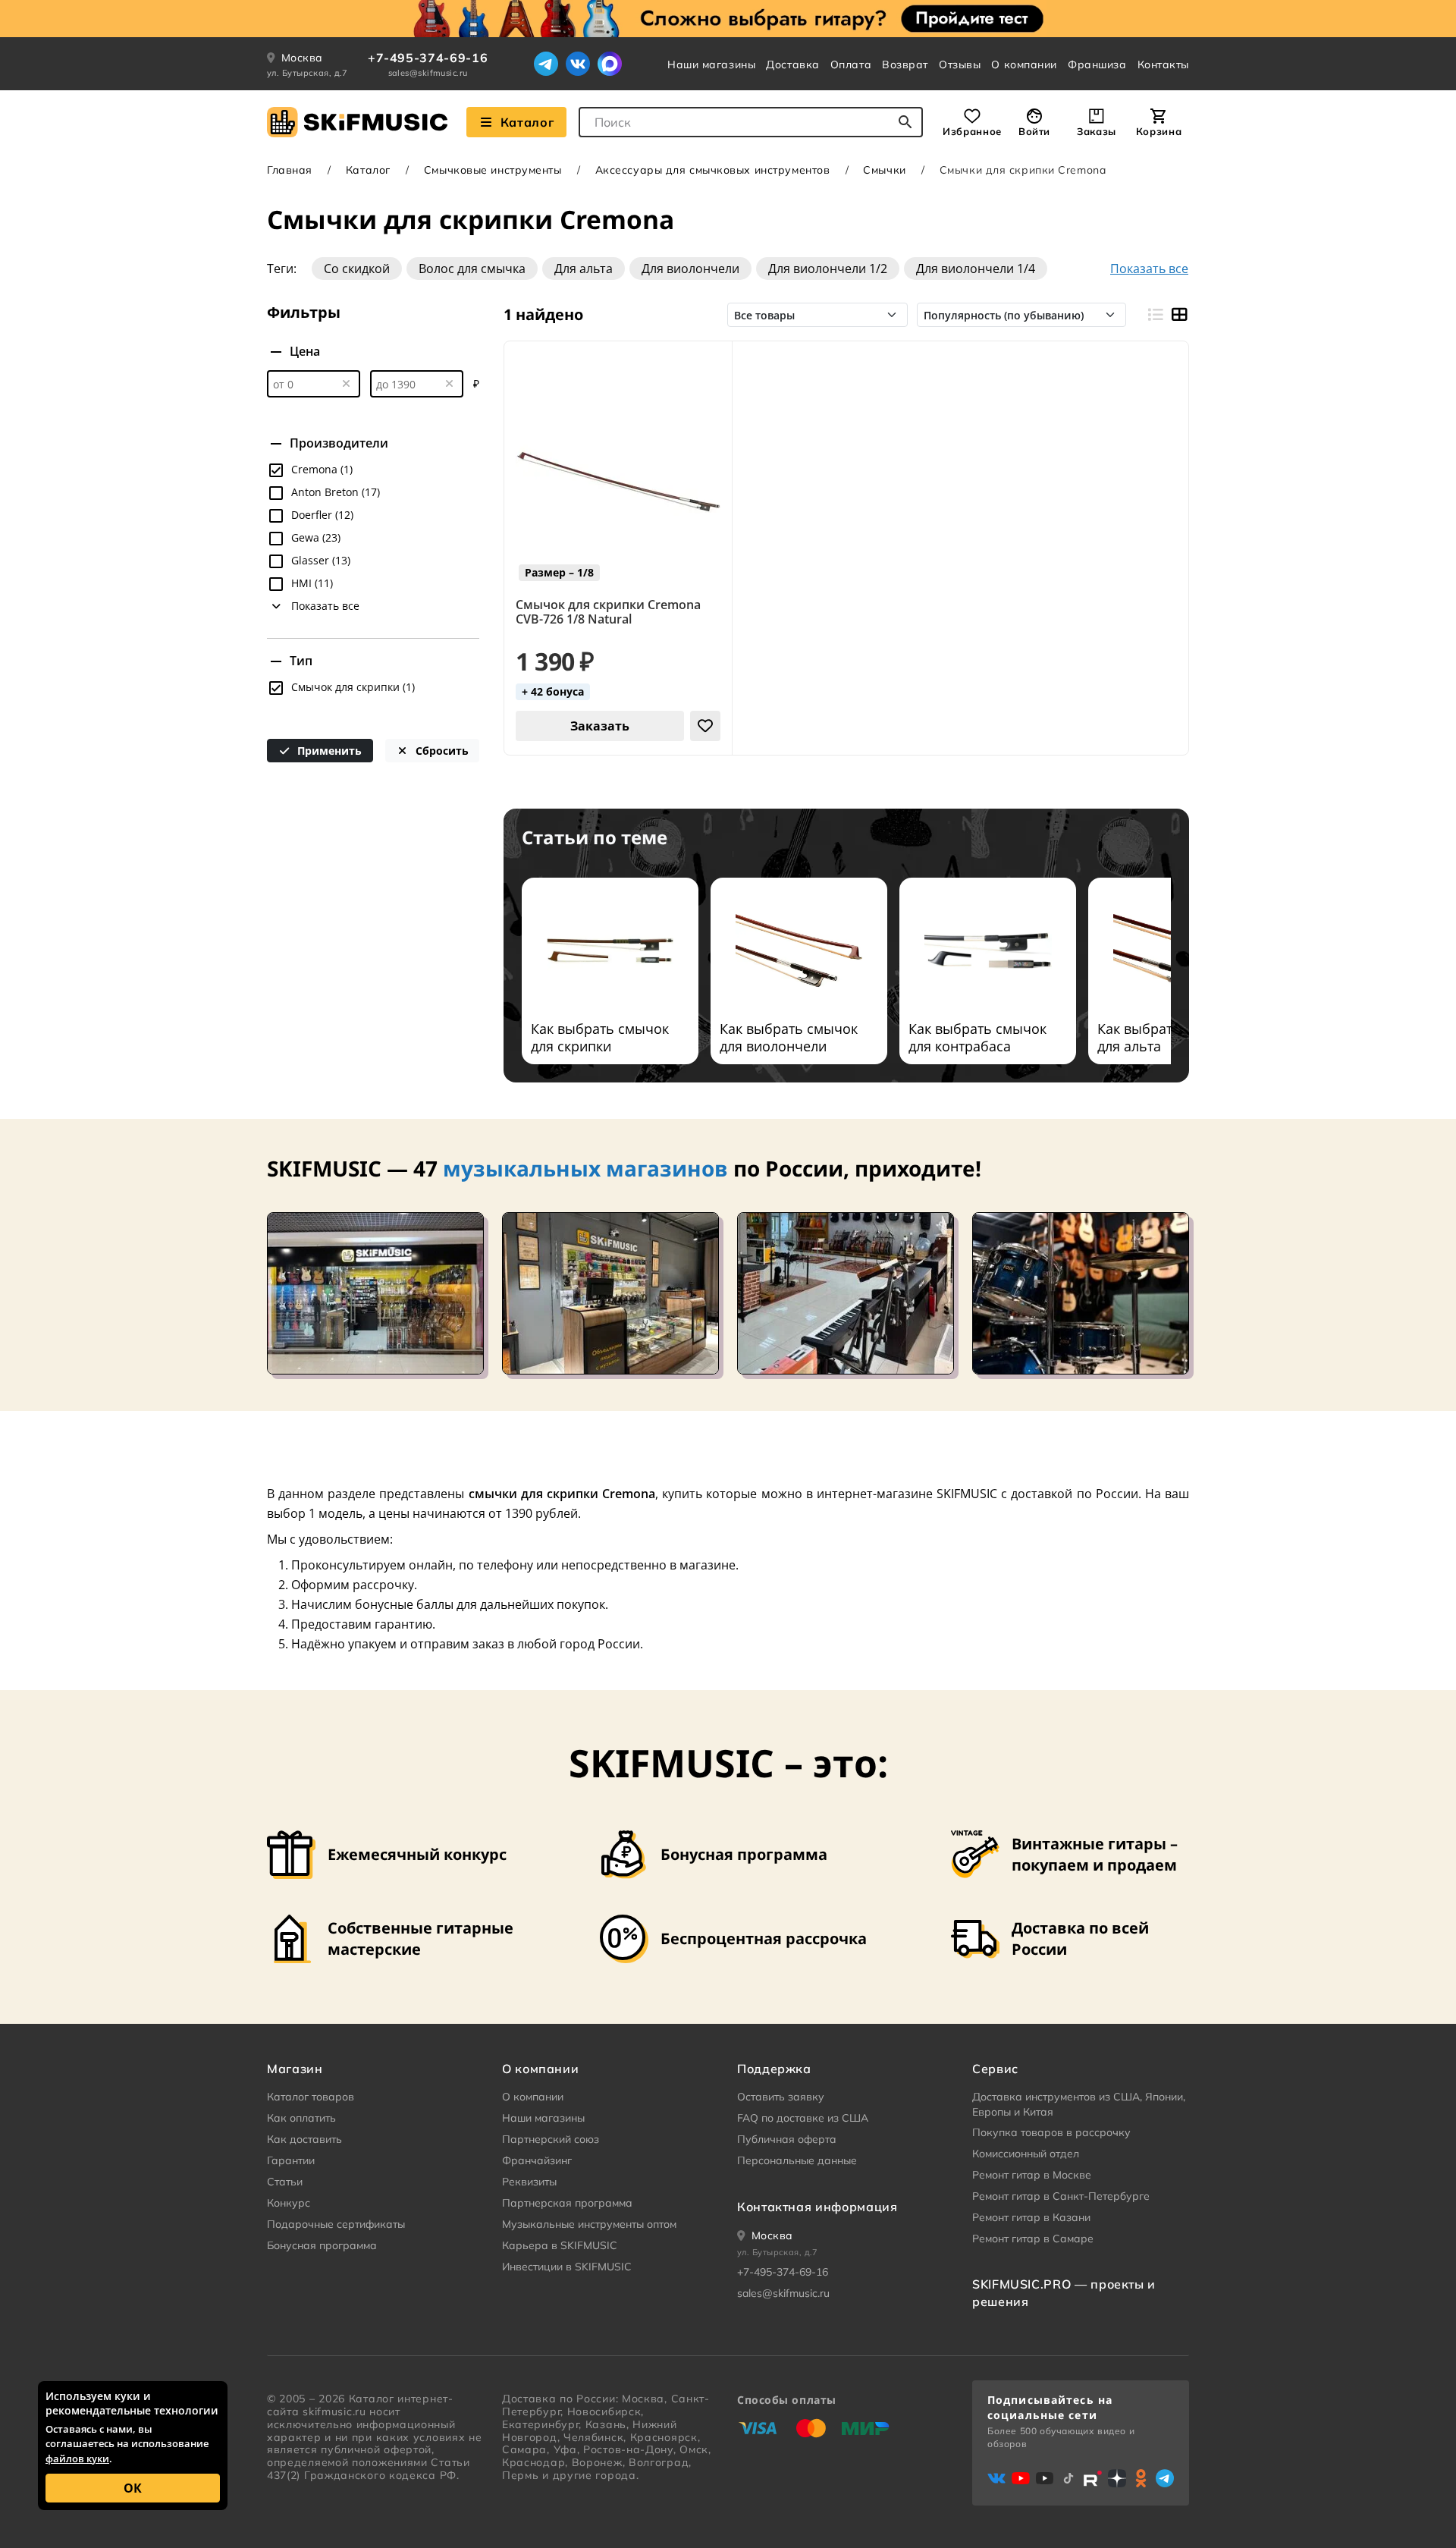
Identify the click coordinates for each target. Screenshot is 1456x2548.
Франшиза (1097, 64)
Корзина (1159, 131)
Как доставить (304, 2139)
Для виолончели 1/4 (976, 269)
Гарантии (291, 2160)
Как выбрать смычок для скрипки (600, 1038)
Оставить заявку (781, 2097)
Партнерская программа (567, 2203)
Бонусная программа (322, 2245)
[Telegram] (546, 64)
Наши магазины (711, 64)
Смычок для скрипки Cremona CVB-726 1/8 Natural (608, 612)
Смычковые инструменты (493, 170)
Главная (290, 170)
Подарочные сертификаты (336, 2224)
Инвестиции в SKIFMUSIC (567, 2267)
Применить (328, 751)
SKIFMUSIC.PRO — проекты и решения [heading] (1064, 2292)
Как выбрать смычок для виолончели (789, 1038)
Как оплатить (301, 2118)
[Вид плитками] (1179, 315)
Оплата (851, 64)
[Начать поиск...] (905, 122)
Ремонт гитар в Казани (1031, 2217)
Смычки (884, 170)
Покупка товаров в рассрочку (1051, 2132)
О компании (1024, 64)
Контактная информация (817, 2207)
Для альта (584, 269)
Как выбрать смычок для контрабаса (977, 1038)
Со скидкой (357, 269)
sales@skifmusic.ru (428, 73)
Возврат (905, 64)
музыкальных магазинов (585, 1168)
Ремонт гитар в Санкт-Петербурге (1061, 2196)
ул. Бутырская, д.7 (308, 73)
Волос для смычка (472, 269)
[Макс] (610, 64)
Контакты (1163, 64)
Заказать (600, 726)
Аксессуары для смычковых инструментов (713, 170)
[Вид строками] (1155, 315)
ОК (133, 2488)
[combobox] (751, 122)
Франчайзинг (537, 2160)
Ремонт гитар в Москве (1032, 2175)
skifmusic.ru (334, 2411)
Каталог (527, 122)
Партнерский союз (551, 2139)
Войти (1034, 131)
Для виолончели (690, 269)
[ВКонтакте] (578, 64)
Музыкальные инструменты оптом (589, 2224)
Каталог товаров (311, 2097)
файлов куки (77, 2458)
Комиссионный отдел (1026, 2154)
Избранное (972, 131)
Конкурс (289, 2203)
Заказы (1097, 131)
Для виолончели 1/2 (828, 269)
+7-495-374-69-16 (428, 58)
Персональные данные (797, 2160)
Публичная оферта (787, 2139)
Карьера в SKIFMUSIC (560, 2245)
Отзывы (960, 64)
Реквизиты (529, 2182)
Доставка (792, 64)
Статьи (285, 2182)
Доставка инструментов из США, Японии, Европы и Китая (1079, 2104)
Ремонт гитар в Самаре (1033, 2239)
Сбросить (441, 751)
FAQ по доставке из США (803, 2118)
